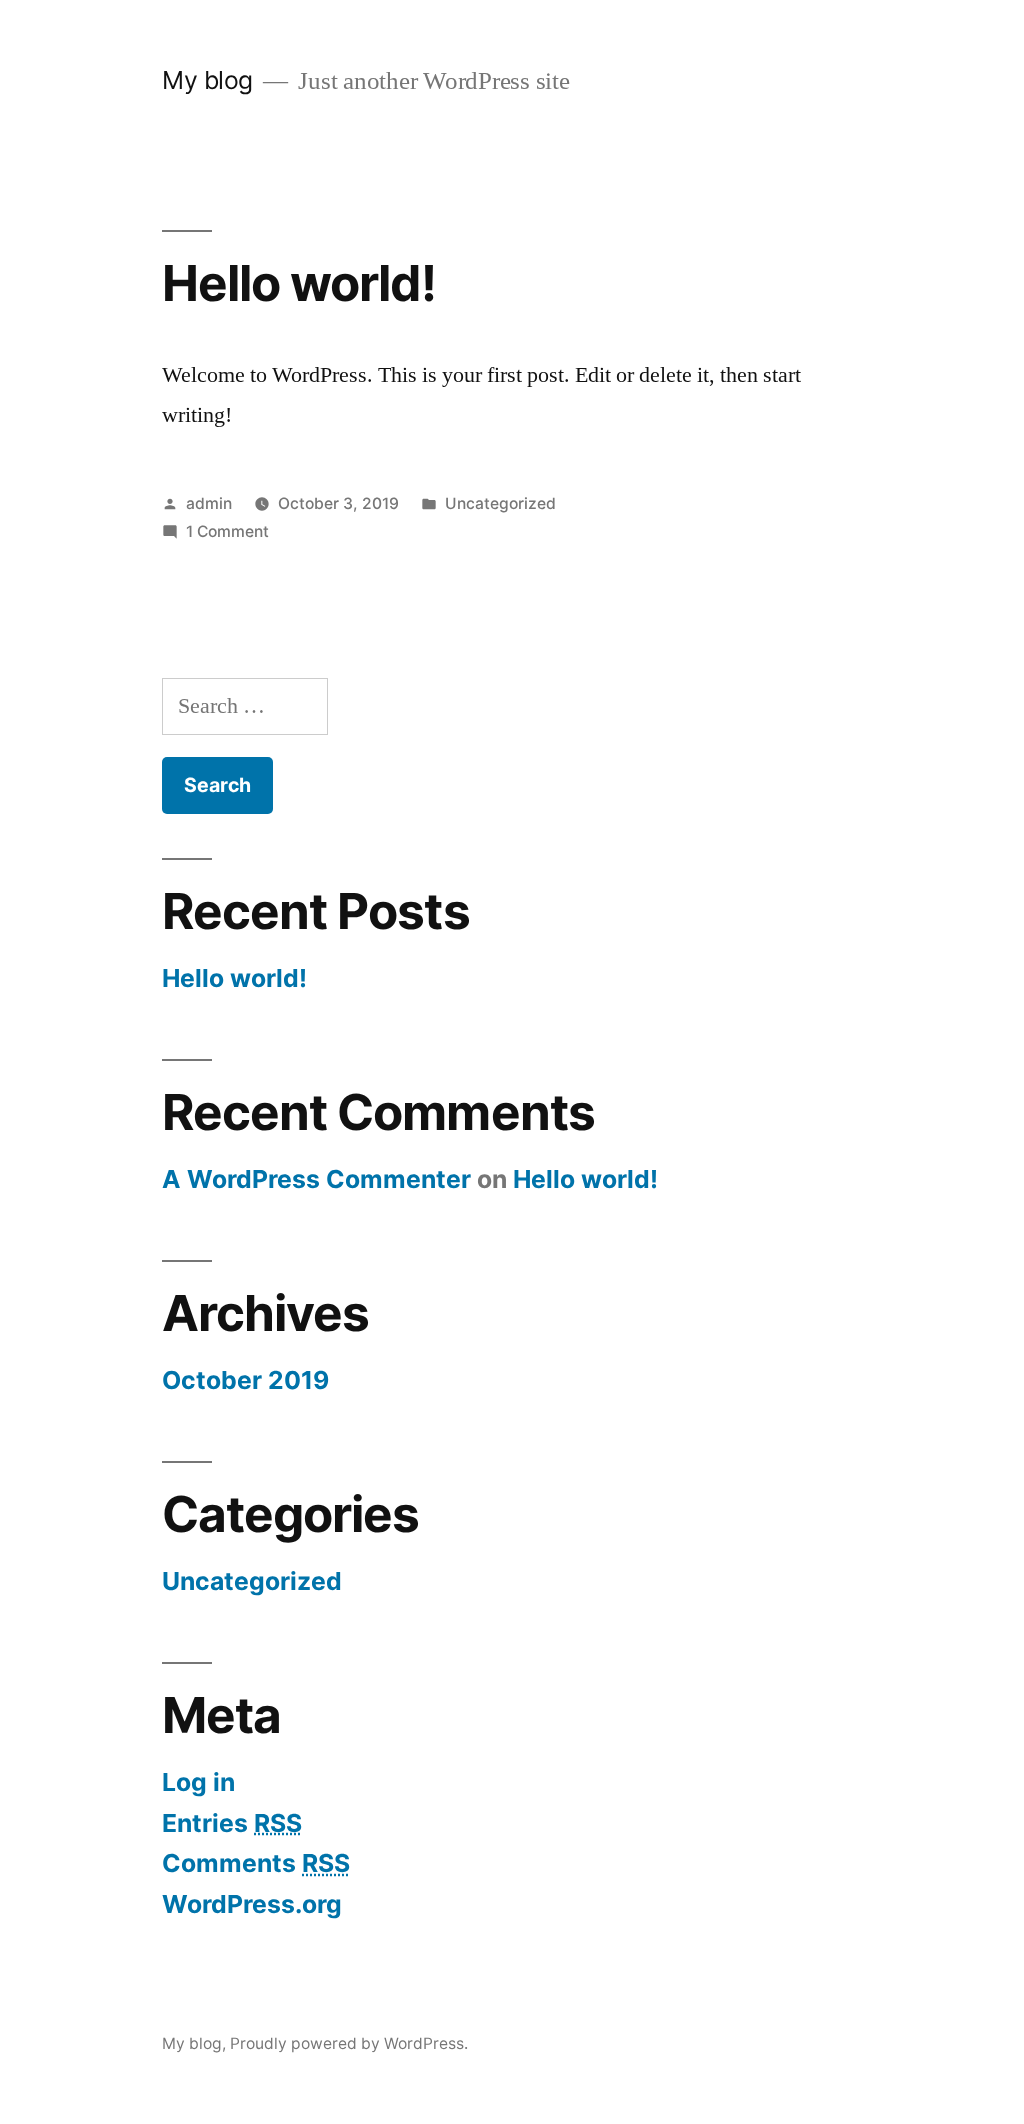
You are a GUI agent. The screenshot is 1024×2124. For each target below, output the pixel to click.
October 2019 (245, 1380)
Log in (198, 1782)
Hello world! (298, 283)
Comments (256, 1863)
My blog (207, 80)
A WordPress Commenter (316, 1179)
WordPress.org (252, 1904)
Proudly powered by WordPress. (349, 2043)
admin (209, 503)
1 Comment (227, 531)
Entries (232, 1823)
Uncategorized (500, 503)
